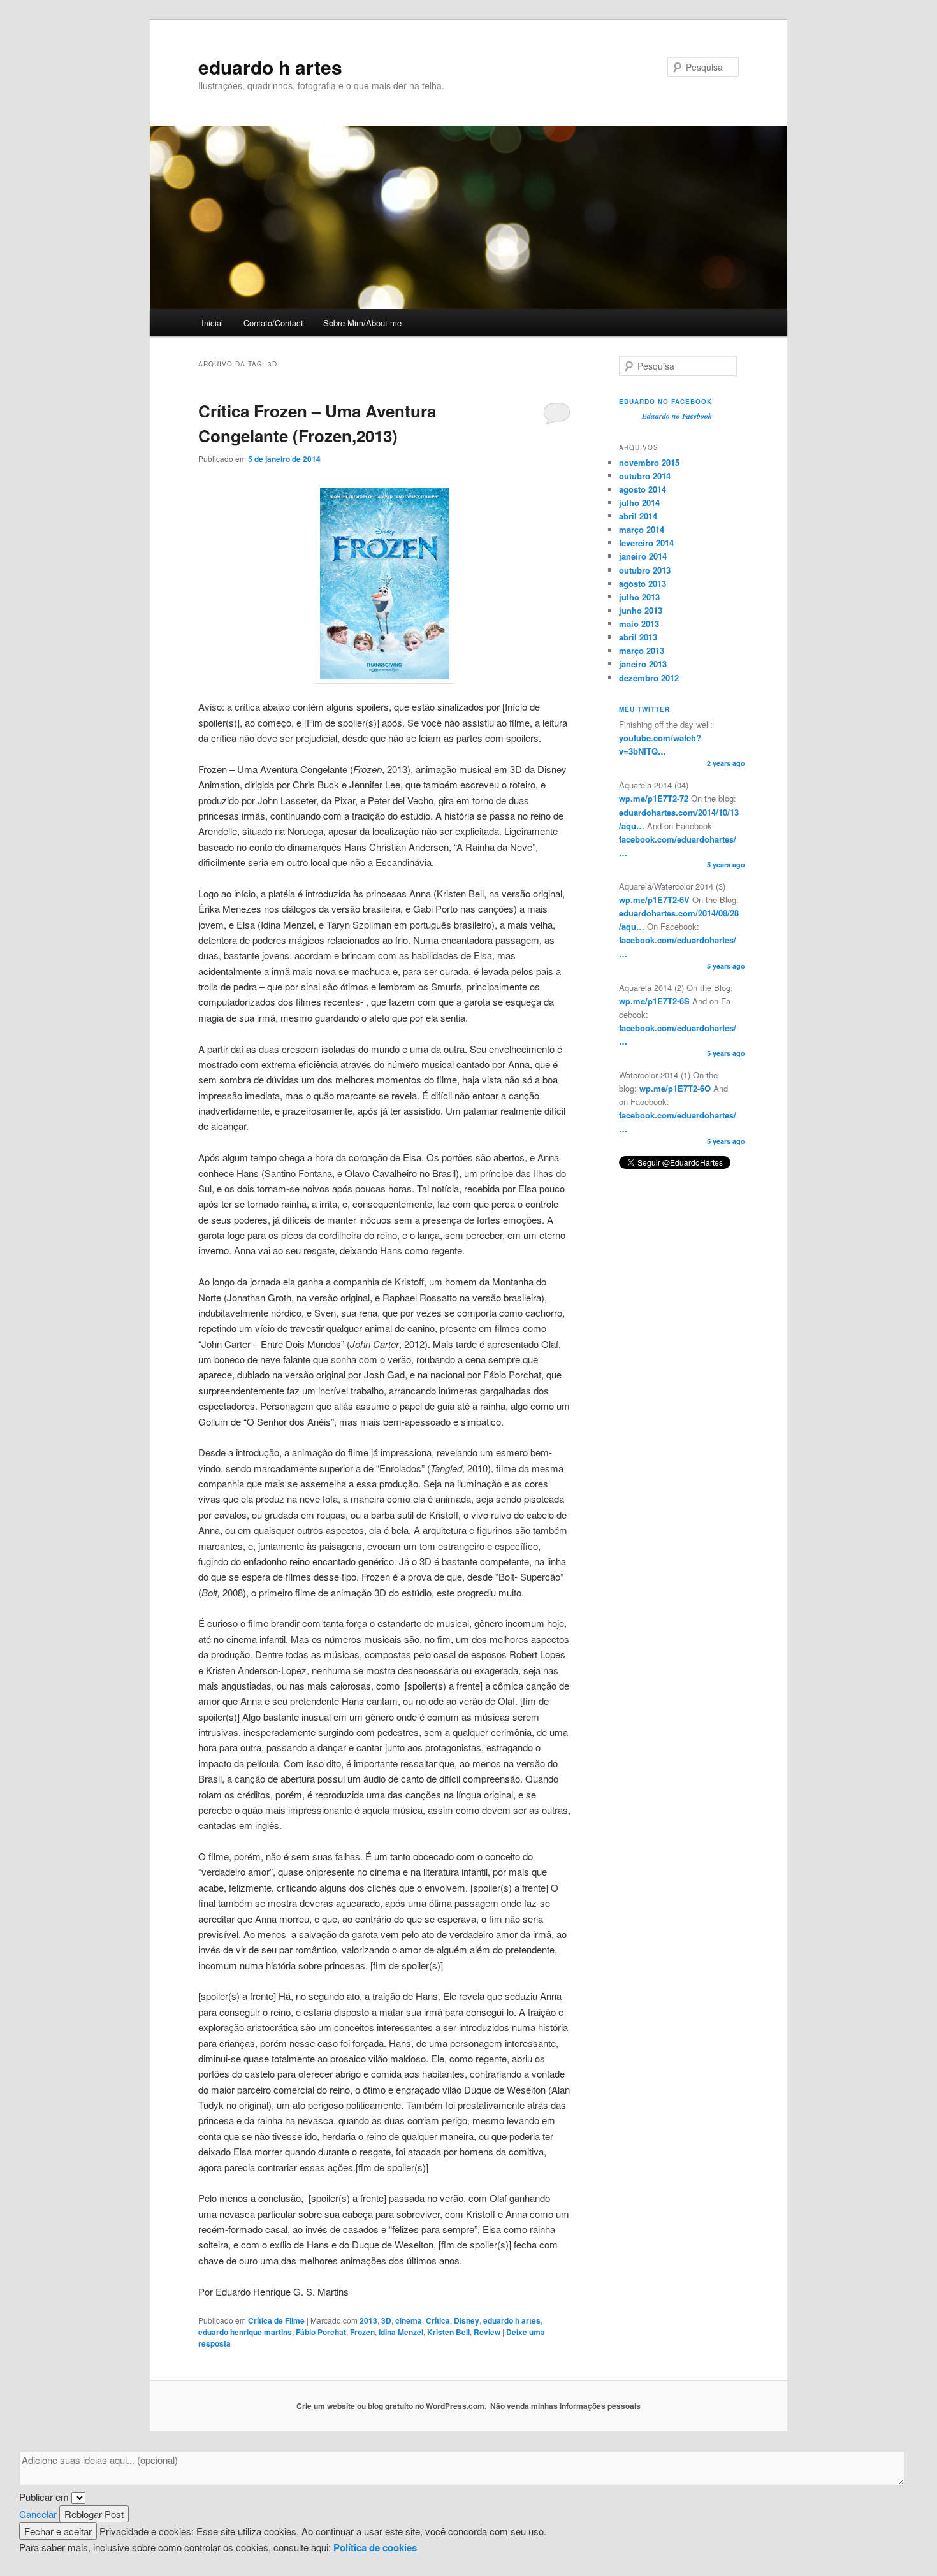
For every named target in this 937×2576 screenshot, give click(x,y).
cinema (409, 2320)
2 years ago (726, 763)
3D (386, 2320)
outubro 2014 (645, 476)
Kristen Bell (448, 2332)
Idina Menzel (401, 2332)
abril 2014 (638, 516)
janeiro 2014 (643, 556)
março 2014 (642, 529)
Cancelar (38, 2514)
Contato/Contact (273, 323)
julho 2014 (639, 503)
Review (487, 2332)
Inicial (212, 323)
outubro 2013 (645, 570)
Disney (467, 2320)
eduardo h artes (270, 67)
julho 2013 (639, 597)
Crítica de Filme (276, 2320)
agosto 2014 (643, 489)
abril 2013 (638, 637)
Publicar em (44, 2497)
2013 (368, 2320)
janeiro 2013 (643, 664)
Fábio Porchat (321, 2332)
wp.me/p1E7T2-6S (654, 1001)
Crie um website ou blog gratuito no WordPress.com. (391, 2406)
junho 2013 (641, 610)
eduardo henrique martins (245, 2332)
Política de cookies (375, 2547)
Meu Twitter (644, 709)
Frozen (362, 2332)
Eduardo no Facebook (665, 402)
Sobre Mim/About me (362, 323)
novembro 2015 (649, 462)
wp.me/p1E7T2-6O (674, 1088)
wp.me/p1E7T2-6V (654, 900)
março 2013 (642, 650)
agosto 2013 (643, 583)
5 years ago (726, 865)
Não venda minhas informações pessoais (565, 2406)
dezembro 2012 (649, 678)
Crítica (438, 2320)
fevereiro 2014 (646, 543)
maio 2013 (639, 624)
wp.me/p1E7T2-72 (654, 798)
